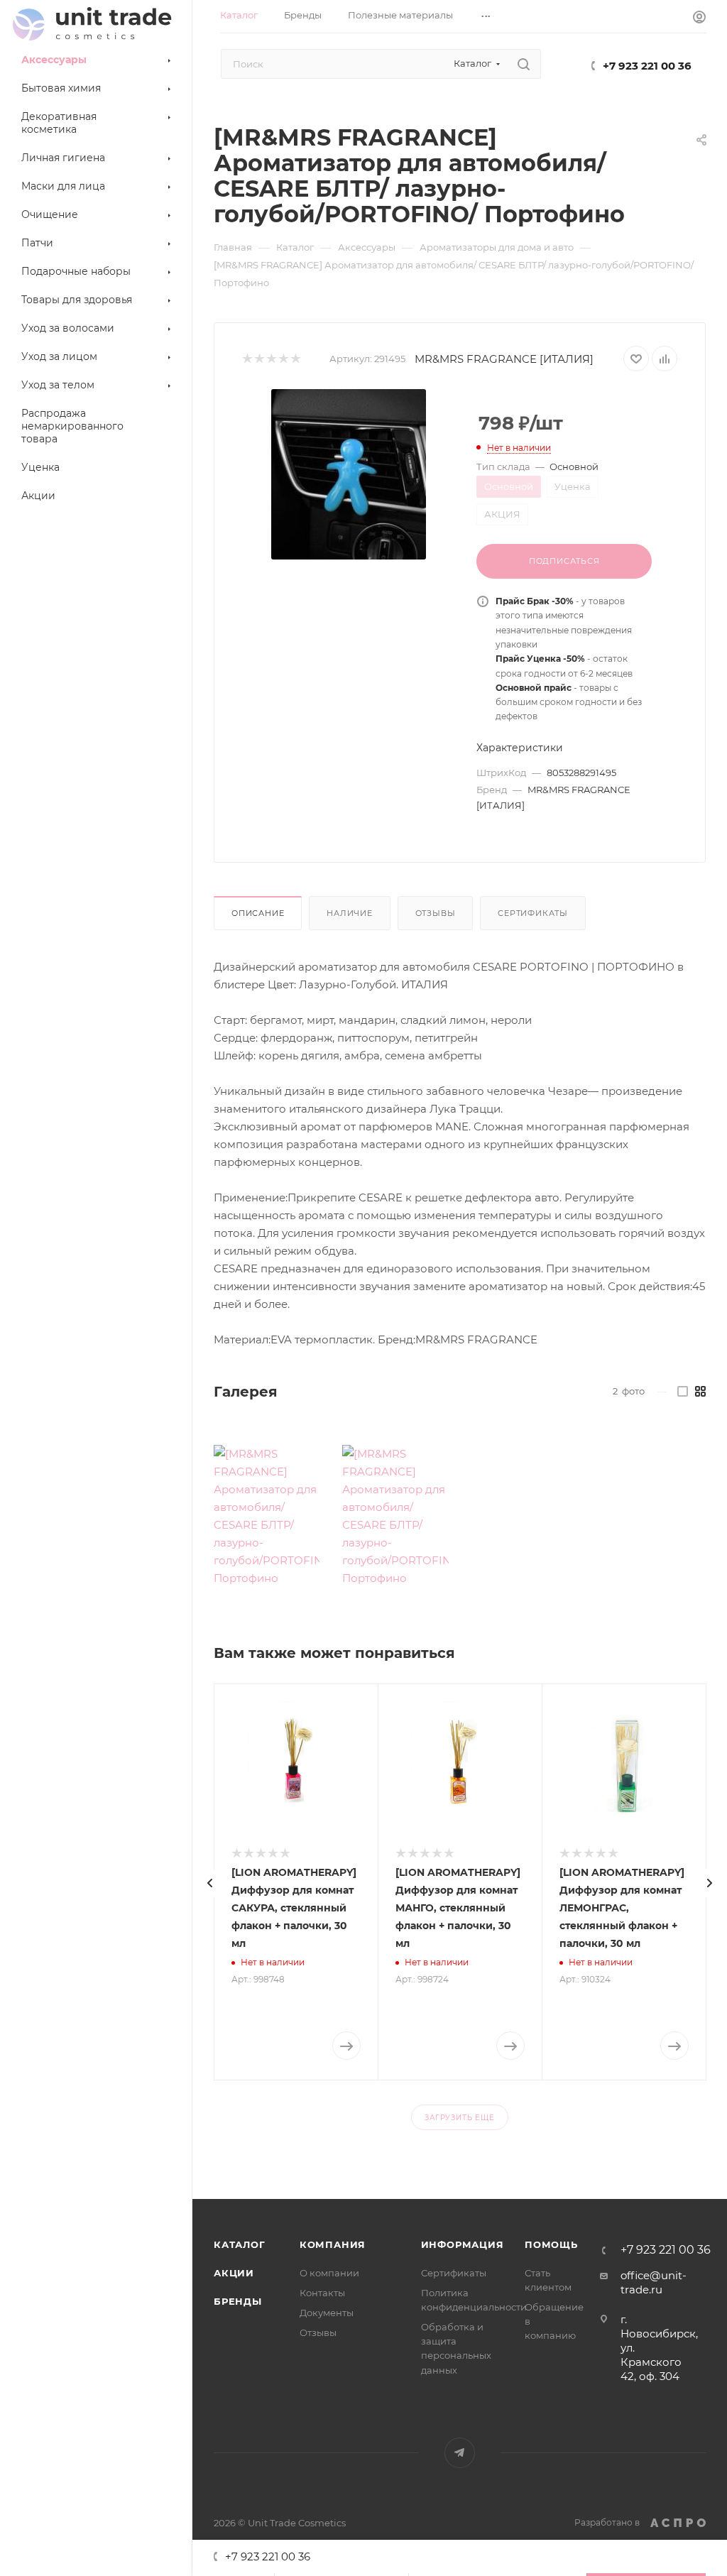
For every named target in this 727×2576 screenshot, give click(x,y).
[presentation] (210, 1883)
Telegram (460, 2453)
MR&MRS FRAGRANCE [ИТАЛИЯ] (504, 359)
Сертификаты (533, 913)
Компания (333, 2244)
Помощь (551, 2244)
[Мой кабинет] (699, 19)
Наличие (350, 913)
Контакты (322, 2293)
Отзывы (436, 913)
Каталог (240, 2244)
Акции (234, 2273)
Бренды (238, 2301)
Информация (463, 2244)
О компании (329, 2273)
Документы (327, 2313)
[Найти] (524, 64)
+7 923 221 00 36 (647, 66)
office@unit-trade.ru (654, 2282)
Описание (258, 913)
